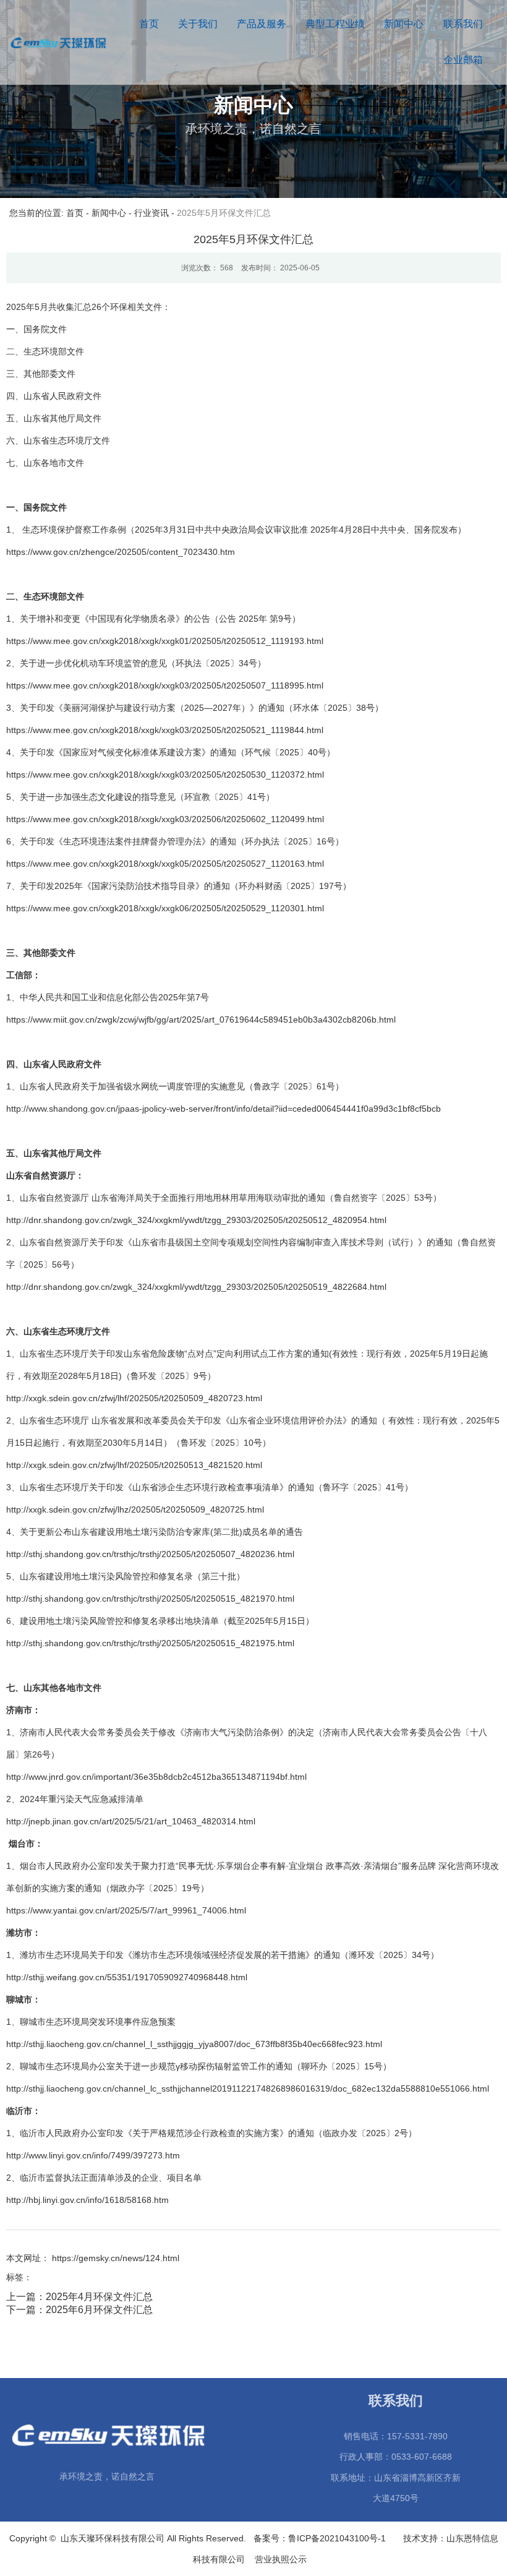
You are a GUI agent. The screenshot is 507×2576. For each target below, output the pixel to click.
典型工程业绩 (335, 24)
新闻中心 (404, 24)
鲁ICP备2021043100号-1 (339, 2538)
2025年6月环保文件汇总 (99, 2310)
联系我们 (463, 24)
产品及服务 (262, 24)
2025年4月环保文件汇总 (99, 2297)
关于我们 (198, 24)
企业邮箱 (463, 60)
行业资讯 (151, 213)
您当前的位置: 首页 (48, 213)
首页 (149, 24)
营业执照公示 (283, 2559)
